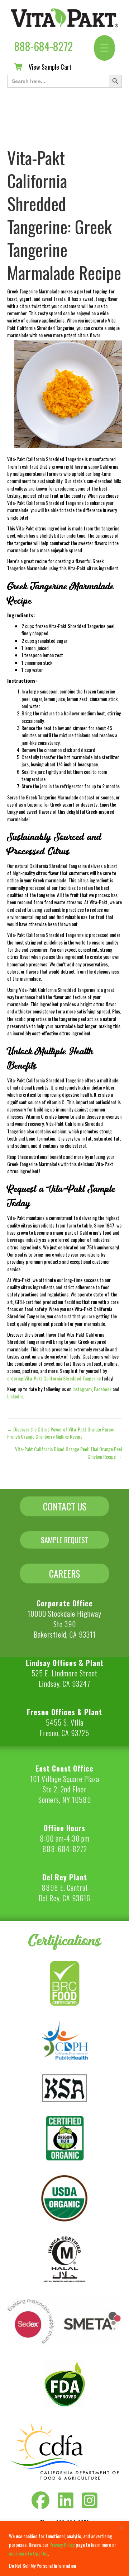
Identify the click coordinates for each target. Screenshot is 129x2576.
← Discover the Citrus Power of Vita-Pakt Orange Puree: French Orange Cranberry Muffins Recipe (61, 1433)
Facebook (103, 1389)
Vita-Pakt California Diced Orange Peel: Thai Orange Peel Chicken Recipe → (68, 1453)
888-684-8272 (44, 46)
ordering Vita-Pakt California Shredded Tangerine (54, 1378)
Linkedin (15, 1396)
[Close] (121, 2527)
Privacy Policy (62, 2545)
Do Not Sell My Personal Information (42, 2565)
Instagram (82, 1389)
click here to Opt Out (28, 2553)
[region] (64, 2549)
